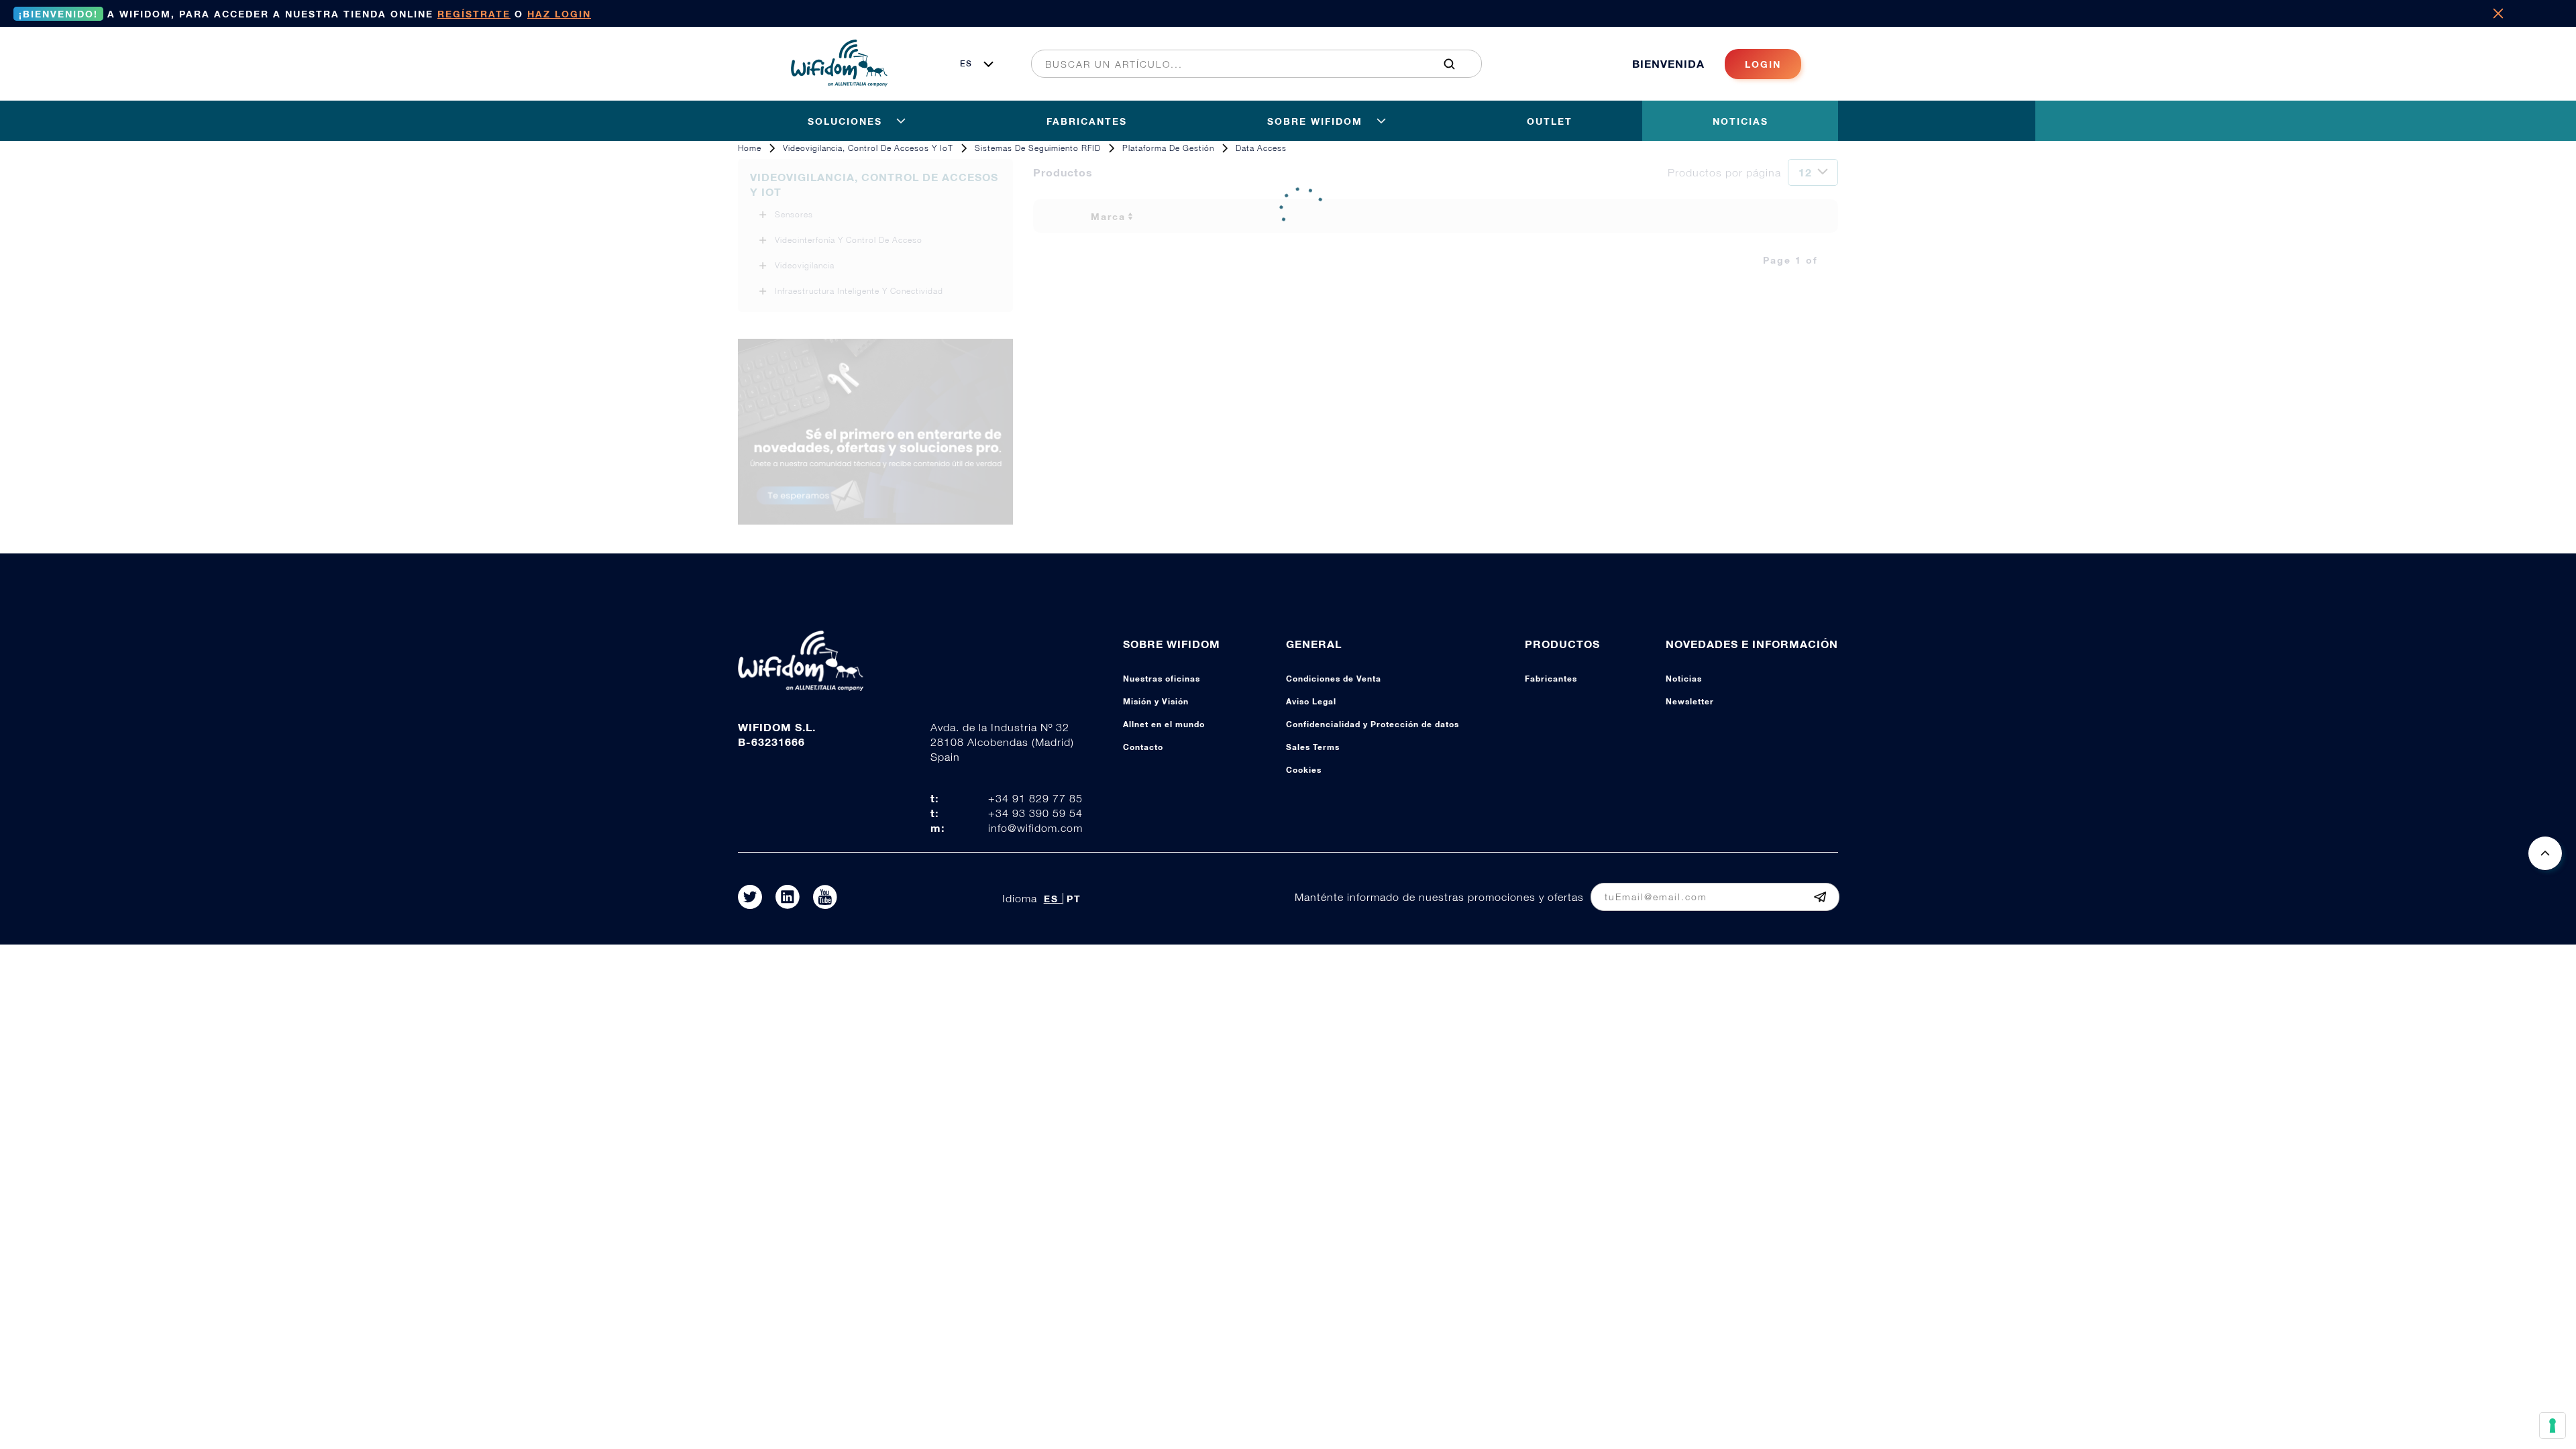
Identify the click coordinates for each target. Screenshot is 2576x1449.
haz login (559, 14)
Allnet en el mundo (1164, 724)
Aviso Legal (1311, 701)
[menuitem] (1249, 64)
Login (1763, 64)
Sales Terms (1313, 747)
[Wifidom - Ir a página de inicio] (839, 83)
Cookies (1304, 770)
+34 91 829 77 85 (1035, 798)
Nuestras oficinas (1162, 679)
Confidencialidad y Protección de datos (1373, 724)
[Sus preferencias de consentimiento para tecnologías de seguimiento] (2553, 1426)
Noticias (1684, 679)
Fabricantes (1551, 679)
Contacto (1143, 747)
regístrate (474, 14)
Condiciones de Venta (1334, 679)
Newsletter (1690, 701)
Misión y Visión (1156, 701)
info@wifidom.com (1035, 828)
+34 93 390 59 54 (1035, 813)
